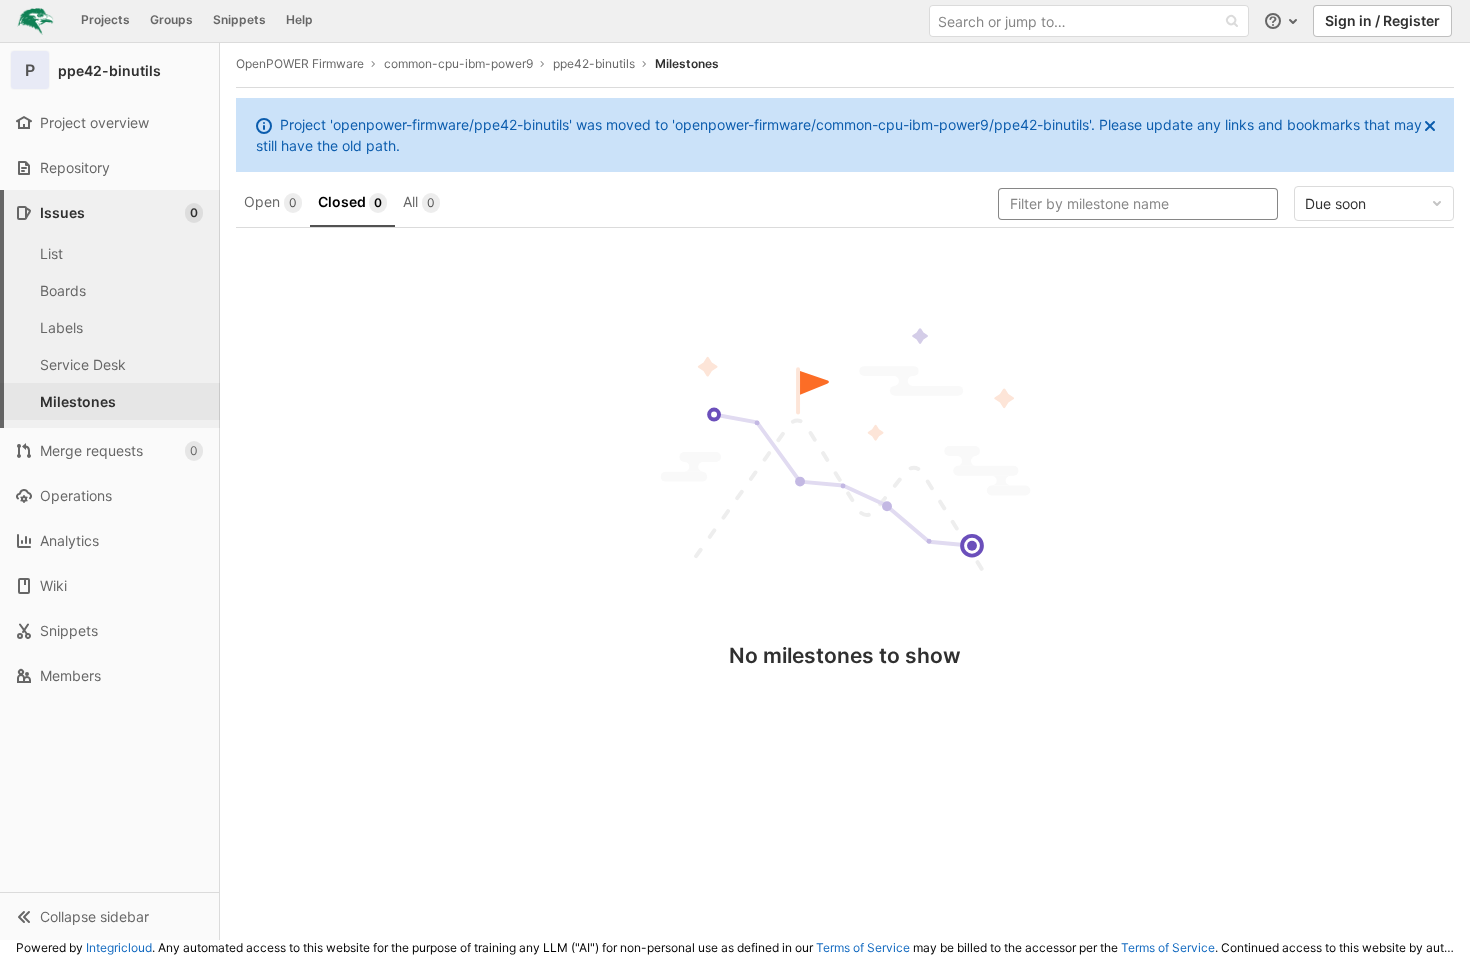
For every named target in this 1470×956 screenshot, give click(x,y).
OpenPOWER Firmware (300, 63)
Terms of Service (863, 947)
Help (299, 19)
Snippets (239, 19)
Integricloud (119, 947)
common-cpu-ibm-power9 (458, 63)
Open (270, 201)
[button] (109, 916)
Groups (171, 19)
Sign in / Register (1382, 20)
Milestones (687, 63)
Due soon (1335, 203)
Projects (105, 19)
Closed (350, 201)
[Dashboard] (35, 21)
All (419, 201)
